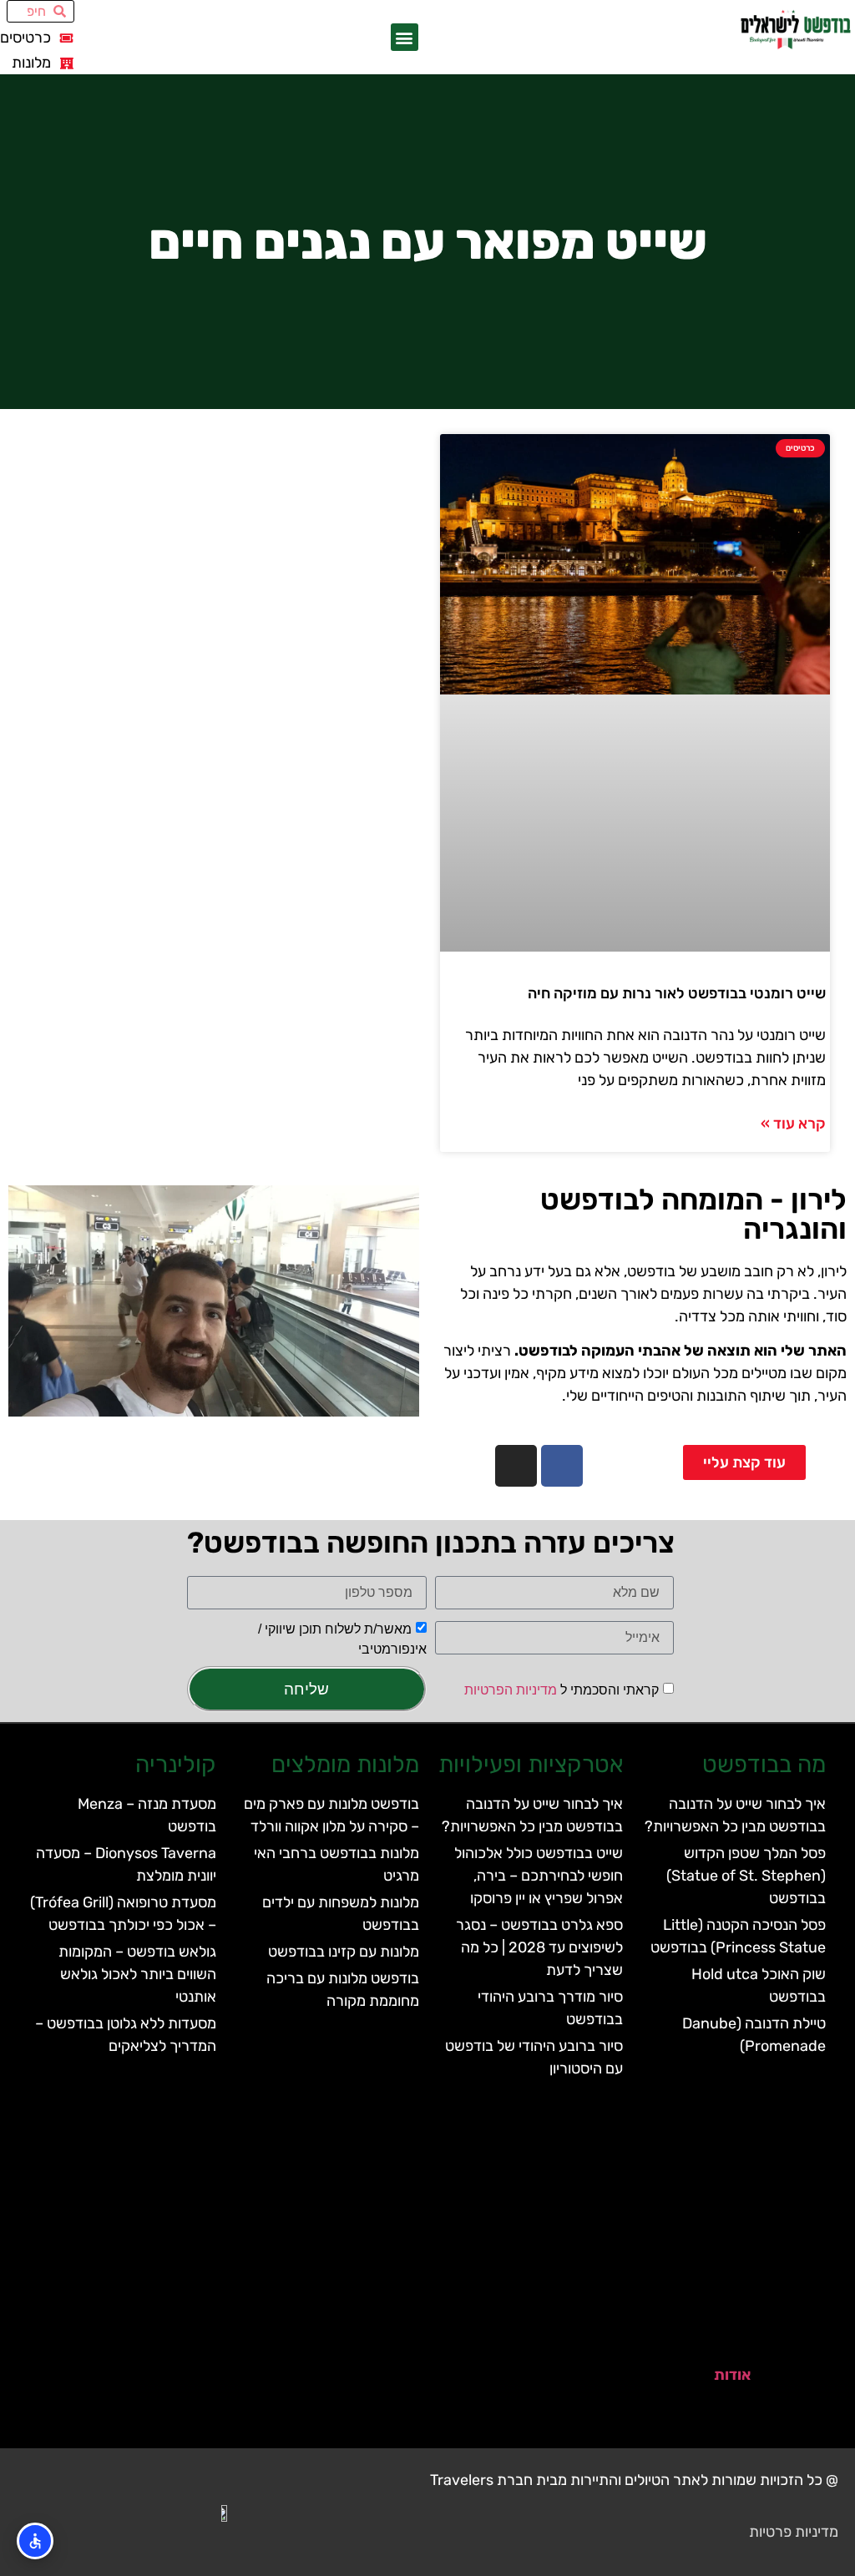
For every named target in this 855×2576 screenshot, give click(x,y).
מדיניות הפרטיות (511, 1690)
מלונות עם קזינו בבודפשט (344, 1952)
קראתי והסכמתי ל (562, 1690)
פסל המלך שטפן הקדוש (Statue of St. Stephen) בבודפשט (746, 1876)
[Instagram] (516, 1466)
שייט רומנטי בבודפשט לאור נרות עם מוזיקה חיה (677, 993)
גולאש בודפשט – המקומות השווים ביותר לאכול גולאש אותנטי (137, 1974)
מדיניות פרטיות (794, 2532)
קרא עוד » (793, 1124)
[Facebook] (562, 1466)
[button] (405, 37)
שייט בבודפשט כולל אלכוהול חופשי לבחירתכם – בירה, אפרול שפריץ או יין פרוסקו (539, 1876)
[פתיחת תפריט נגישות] (35, 2541)
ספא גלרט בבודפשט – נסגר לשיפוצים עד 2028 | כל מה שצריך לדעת (539, 1947)
